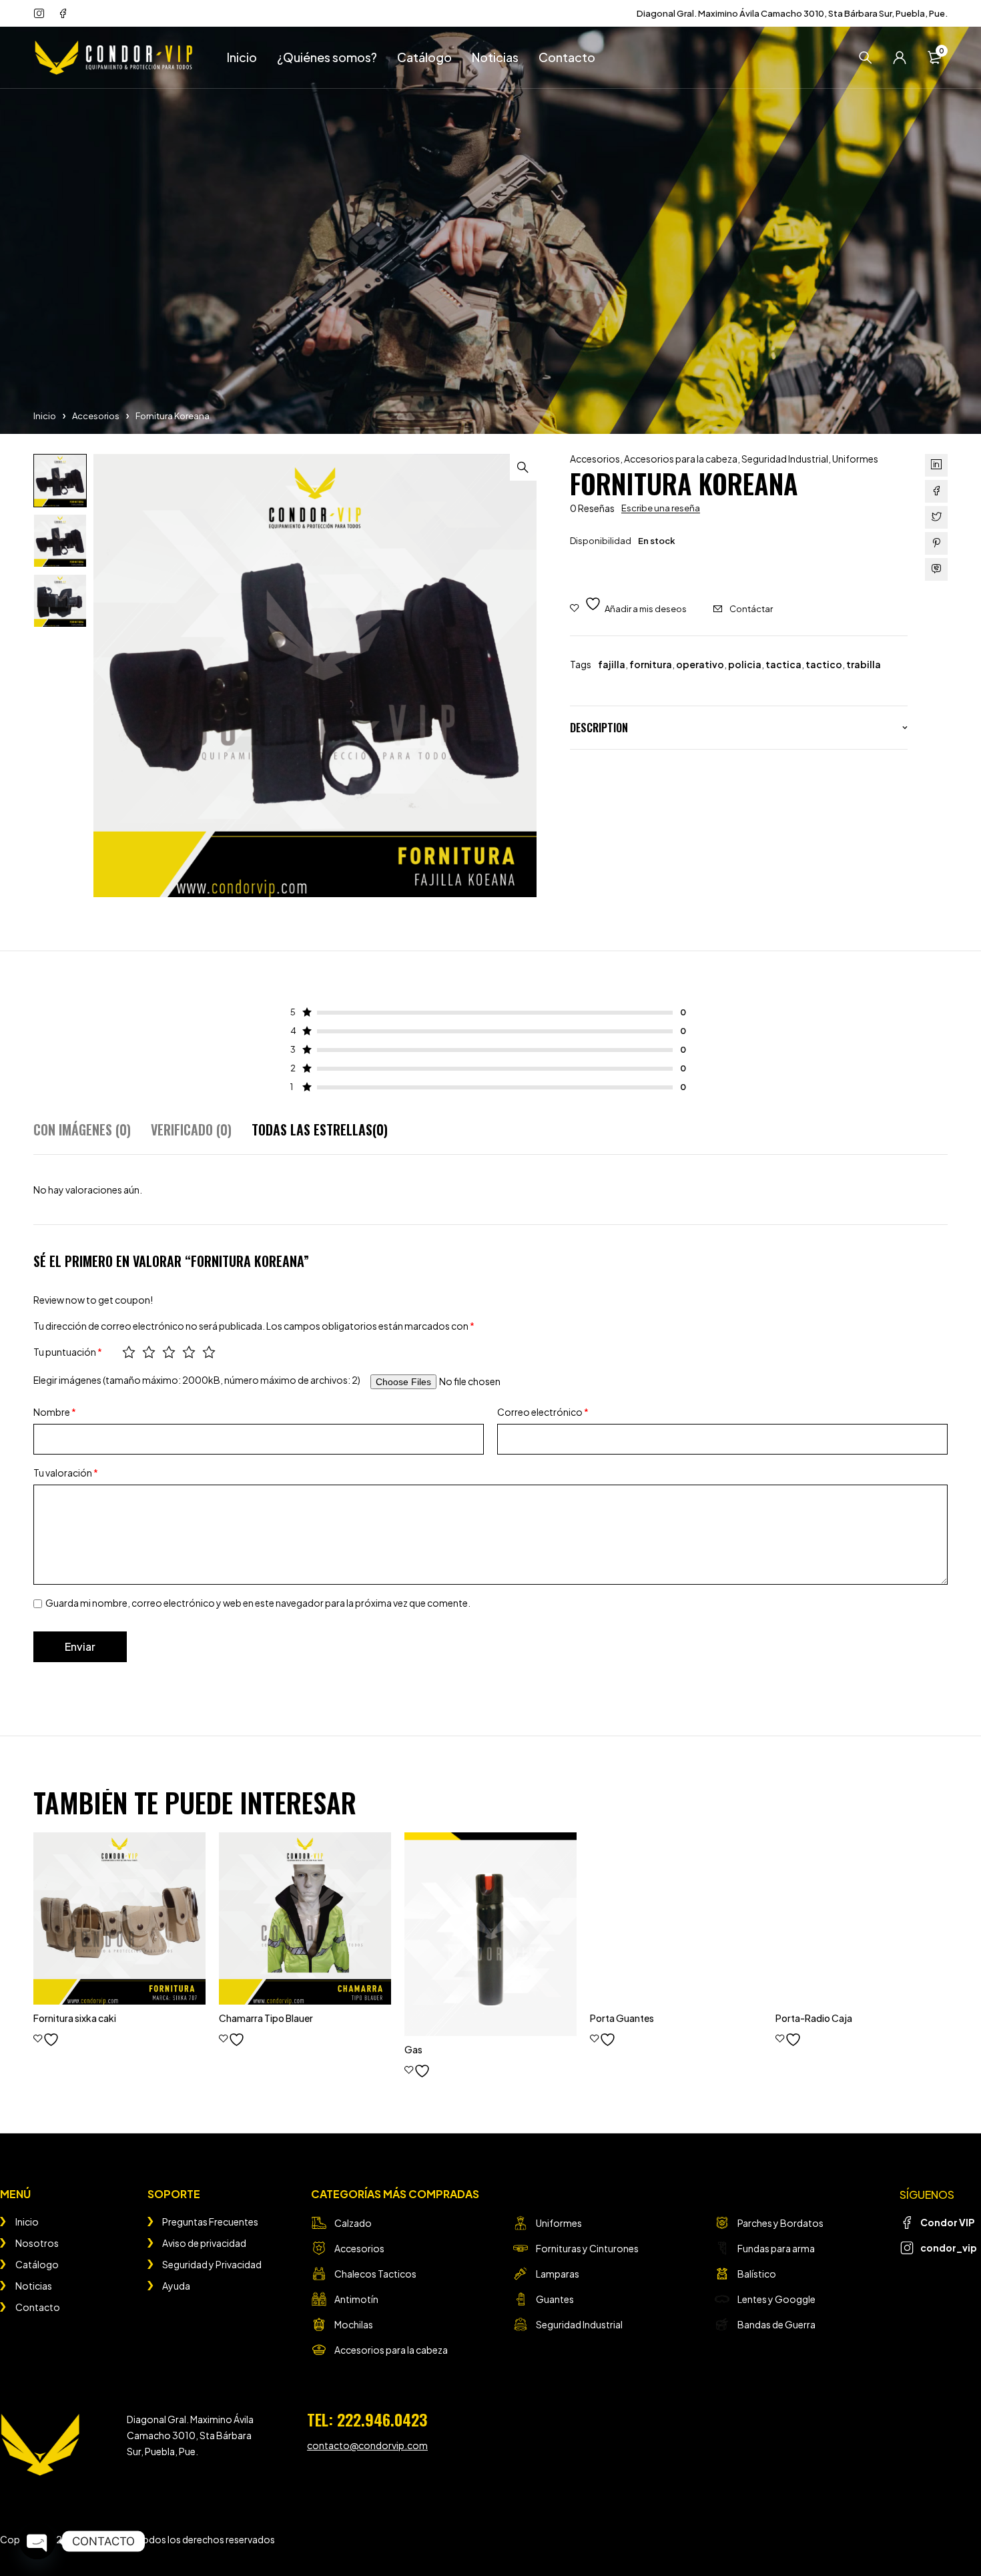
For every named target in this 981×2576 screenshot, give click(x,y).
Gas (413, 2049)
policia (745, 664)
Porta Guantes (622, 2018)
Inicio (45, 416)
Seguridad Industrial (785, 459)
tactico (824, 664)
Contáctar (751, 609)
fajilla (612, 664)
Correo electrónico (543, 1412)
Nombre (55, 1412)
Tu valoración (66, 1473)
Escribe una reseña (661, 508)
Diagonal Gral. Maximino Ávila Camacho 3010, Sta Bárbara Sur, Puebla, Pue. (792, 13)
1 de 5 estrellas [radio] (129, 1352)
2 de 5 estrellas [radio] (149, 1352)
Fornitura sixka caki (75, 2018)
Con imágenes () (82, 1129)
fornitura (651, 664)
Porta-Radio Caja (814, 2018)
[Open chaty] (37, 2541)
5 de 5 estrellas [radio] (209, 1352)
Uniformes (855, 459)
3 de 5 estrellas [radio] (169, 1352)
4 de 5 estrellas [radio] (189, 1352)
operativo (700, 664)
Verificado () (191, 1129)
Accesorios (96, 416)
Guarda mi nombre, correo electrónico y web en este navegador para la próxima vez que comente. (258, 1603)
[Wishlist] (628, 605)
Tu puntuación (68, 1352)
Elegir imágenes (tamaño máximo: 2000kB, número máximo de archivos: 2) (197, 1380)
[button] (523, 467)
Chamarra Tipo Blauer (266, 2018)
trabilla (864, 664)
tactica (783, 664)
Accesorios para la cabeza (681, 459)
